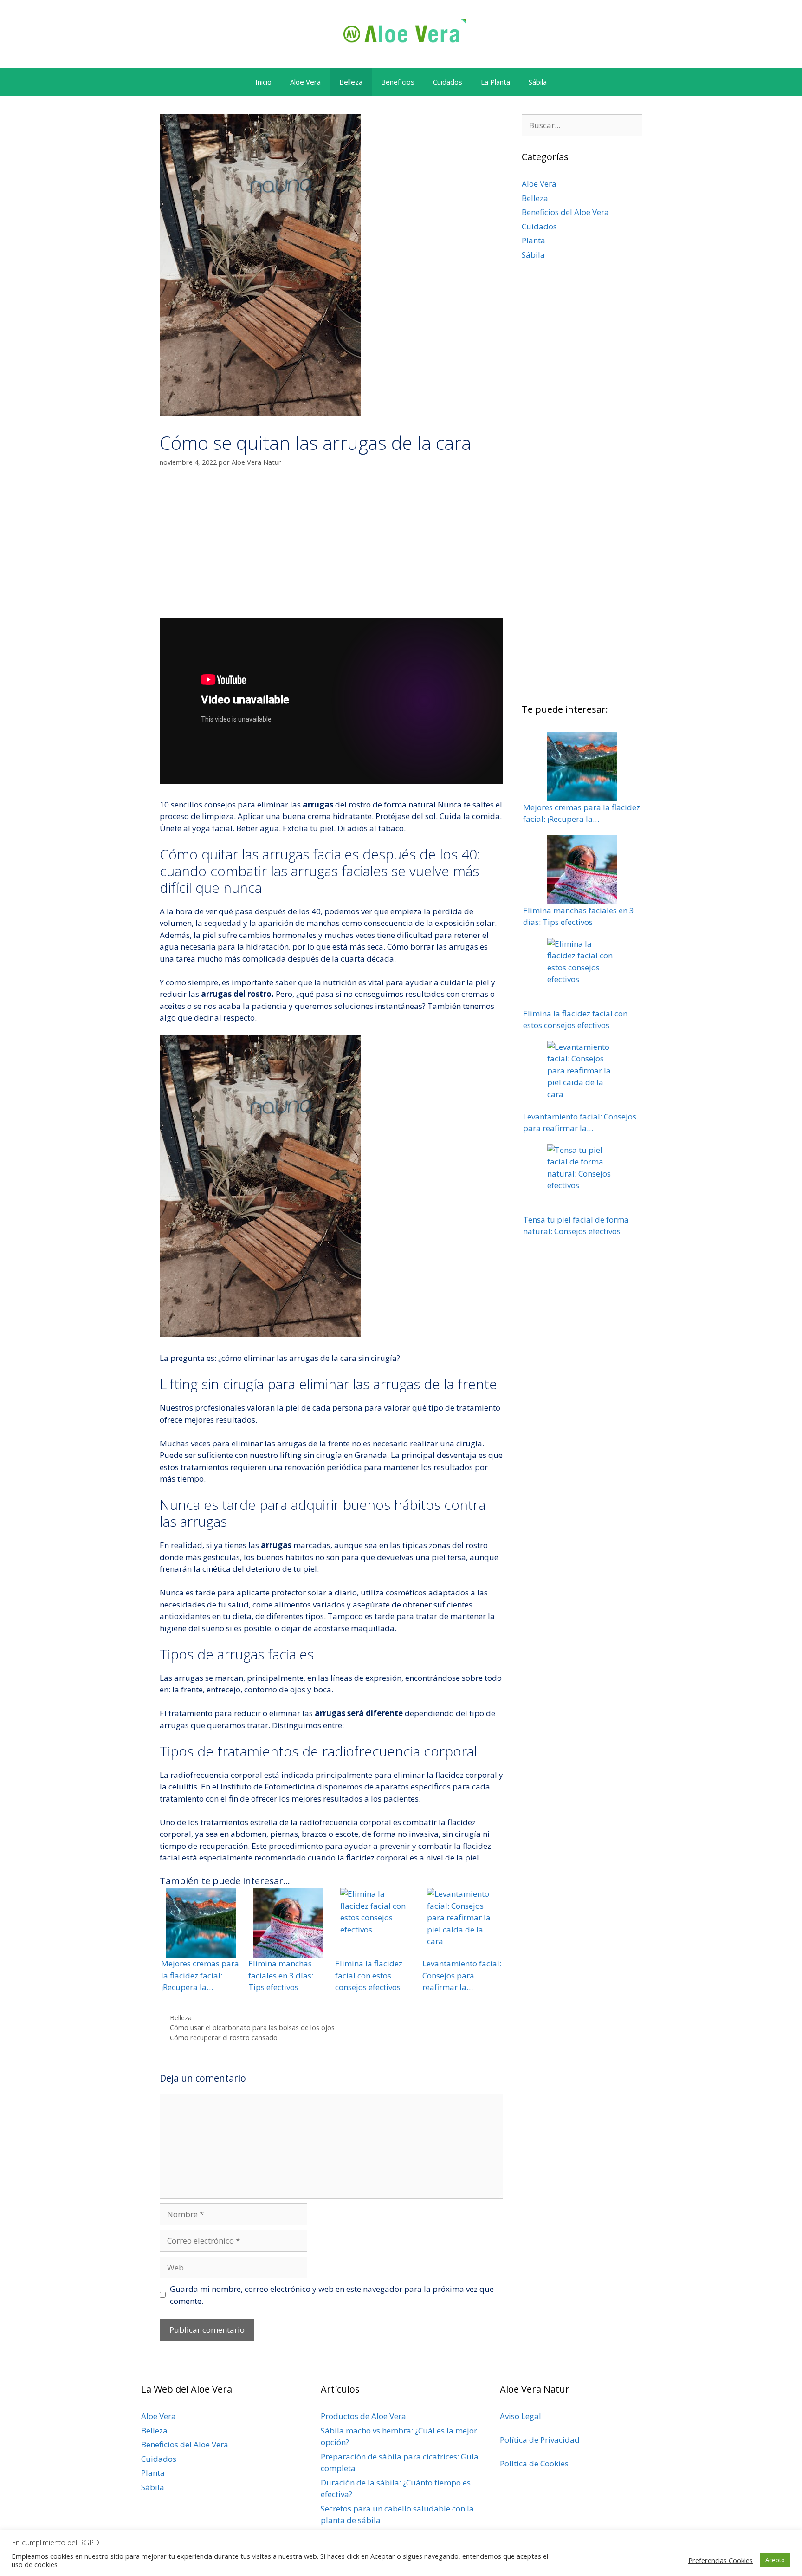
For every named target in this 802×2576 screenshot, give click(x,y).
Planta (534, 240)
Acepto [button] (775, 2560)
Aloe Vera (305, 82)
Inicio (263, 82)
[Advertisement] (331, 548)
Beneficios (398, 82)
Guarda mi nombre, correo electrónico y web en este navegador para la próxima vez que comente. (332, 2295)
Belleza (351, 82)
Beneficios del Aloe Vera (565, 212)
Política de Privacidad (540, 2440)
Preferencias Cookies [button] (721, 2560)
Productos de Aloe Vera (363, 2416)
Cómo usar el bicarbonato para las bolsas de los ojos (252, 2027)
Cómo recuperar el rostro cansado (224, 2038)
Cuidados (448, 82)
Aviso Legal (521, 2416)
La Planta (495, 82)
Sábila (538, 82)
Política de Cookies (534, 2463)
